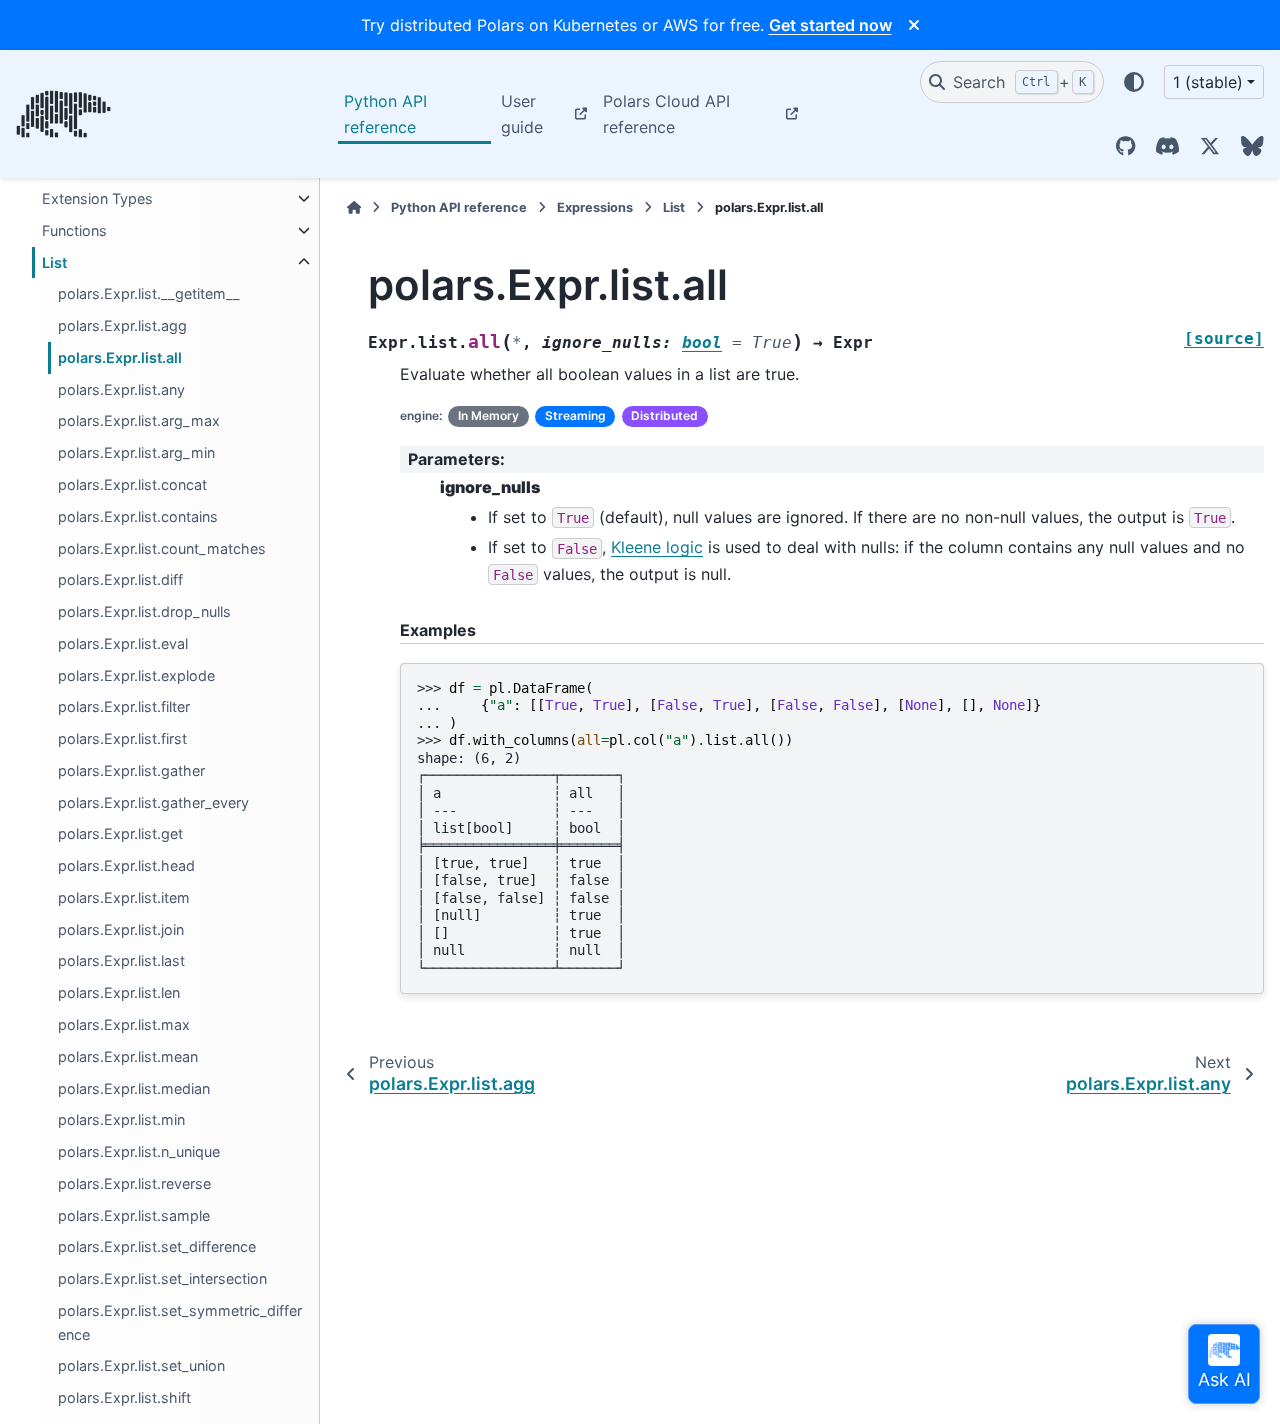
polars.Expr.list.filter (124, 707)
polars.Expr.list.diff (120, 580)
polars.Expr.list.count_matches (162, 548)
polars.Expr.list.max (124, 1024)
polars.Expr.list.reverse (134, 1183)
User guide (522, 114)
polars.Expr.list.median (134, 1088)
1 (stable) (1208, 82)
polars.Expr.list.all (120, 357)
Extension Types (97, 198)
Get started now (830, 25)
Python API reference (385, 114)
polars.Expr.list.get (120, 834)
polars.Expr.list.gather (131, 770)
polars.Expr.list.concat (132, 484)
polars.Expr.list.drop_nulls (144, 611)
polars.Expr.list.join (121, 929)
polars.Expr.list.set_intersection (162, 1279)
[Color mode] (1134, 82)
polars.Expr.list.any (121, 389)
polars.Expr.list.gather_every (153, 802)
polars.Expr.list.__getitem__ (149, 294)
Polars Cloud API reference (666, 114)
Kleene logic (657, 547)
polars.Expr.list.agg (122, 326)
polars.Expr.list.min (121, 1120)
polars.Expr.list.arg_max (139, 421)
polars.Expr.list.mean (128, 1056)
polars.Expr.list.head (126, 866)
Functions (74, 230)
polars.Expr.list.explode (136, 675)
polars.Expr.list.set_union (141, 1366)
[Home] (354, 207)
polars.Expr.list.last (121, 961)
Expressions (595, 207)
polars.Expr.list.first (122, 739)
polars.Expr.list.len (119, 993)
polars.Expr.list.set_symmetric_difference (180, 1322)
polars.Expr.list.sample (134, 1215)
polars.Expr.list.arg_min (136, 453)
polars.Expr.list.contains (138, 516)
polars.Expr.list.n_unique (139, 1151)
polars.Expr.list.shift (124, 1398)
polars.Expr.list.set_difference (157, 1247)
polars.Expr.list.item (124, 897)
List (54, 262)
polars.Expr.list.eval (123, 643)
